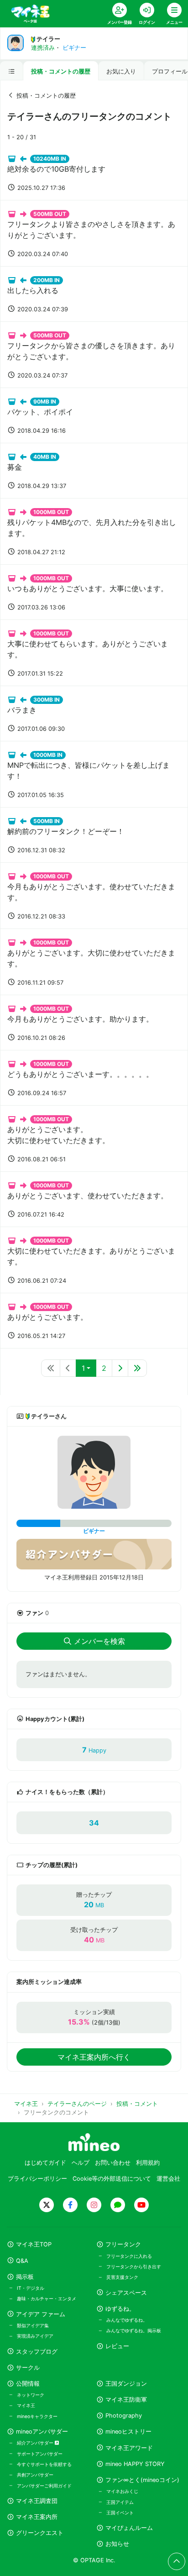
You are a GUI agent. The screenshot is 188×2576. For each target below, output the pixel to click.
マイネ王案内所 (37, 2517)
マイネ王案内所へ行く (94, 2057)
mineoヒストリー (128, 2432)
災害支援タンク (122, 2277)
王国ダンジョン (126, 2384)
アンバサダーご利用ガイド (44, 2486)
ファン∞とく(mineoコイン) (142, 2480)
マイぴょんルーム (129, 2528)
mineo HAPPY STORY (135, 2464)
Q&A (22, 2261)
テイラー (48, 39)
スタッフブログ (37, 2352)
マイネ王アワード (129, 2448)
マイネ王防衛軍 (126, 2400)
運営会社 (168, 2179)
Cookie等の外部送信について (112, 2179)
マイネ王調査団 (37, 2501)
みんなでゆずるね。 (127, 2320)
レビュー (117, 2346)
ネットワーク (31, 2395)
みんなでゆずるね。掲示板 (134, 2330)
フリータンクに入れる (129, 2256)
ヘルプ (81, 2163)
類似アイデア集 (33, 2325)
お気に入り (121, 71)
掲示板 (25, 2277)
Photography (124, 2416)
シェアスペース (126, 2293)
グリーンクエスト (40, 2533)
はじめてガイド (45, 2163)
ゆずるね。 (120, 2309)
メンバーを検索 (99, 1641)
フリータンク (123, 2244)
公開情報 (28, 2384)
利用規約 (148, 2163)
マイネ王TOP (34, 2244)
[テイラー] (94, 1472)
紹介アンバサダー (36, 2443)
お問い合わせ (113, 2163)
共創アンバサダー (35, 2475)
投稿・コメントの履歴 (61, 71)
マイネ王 (26, 2405)
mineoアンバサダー (42, 2432)
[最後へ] (137, 1368)
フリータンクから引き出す (134, 2266)
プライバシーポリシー (37, 2179)
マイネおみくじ (122, 2491)
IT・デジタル (31, 2288)
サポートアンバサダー (40, 2454)
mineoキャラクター (37, 2416)
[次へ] (120, 1368)
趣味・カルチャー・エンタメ (47, 2298)
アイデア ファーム (41, 2314)
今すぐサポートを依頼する (44, 2464)
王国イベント (120, 2513)
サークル (28, 2368)
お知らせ (117, 2544)
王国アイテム (120, 2502)
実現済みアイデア (35, 2336)
